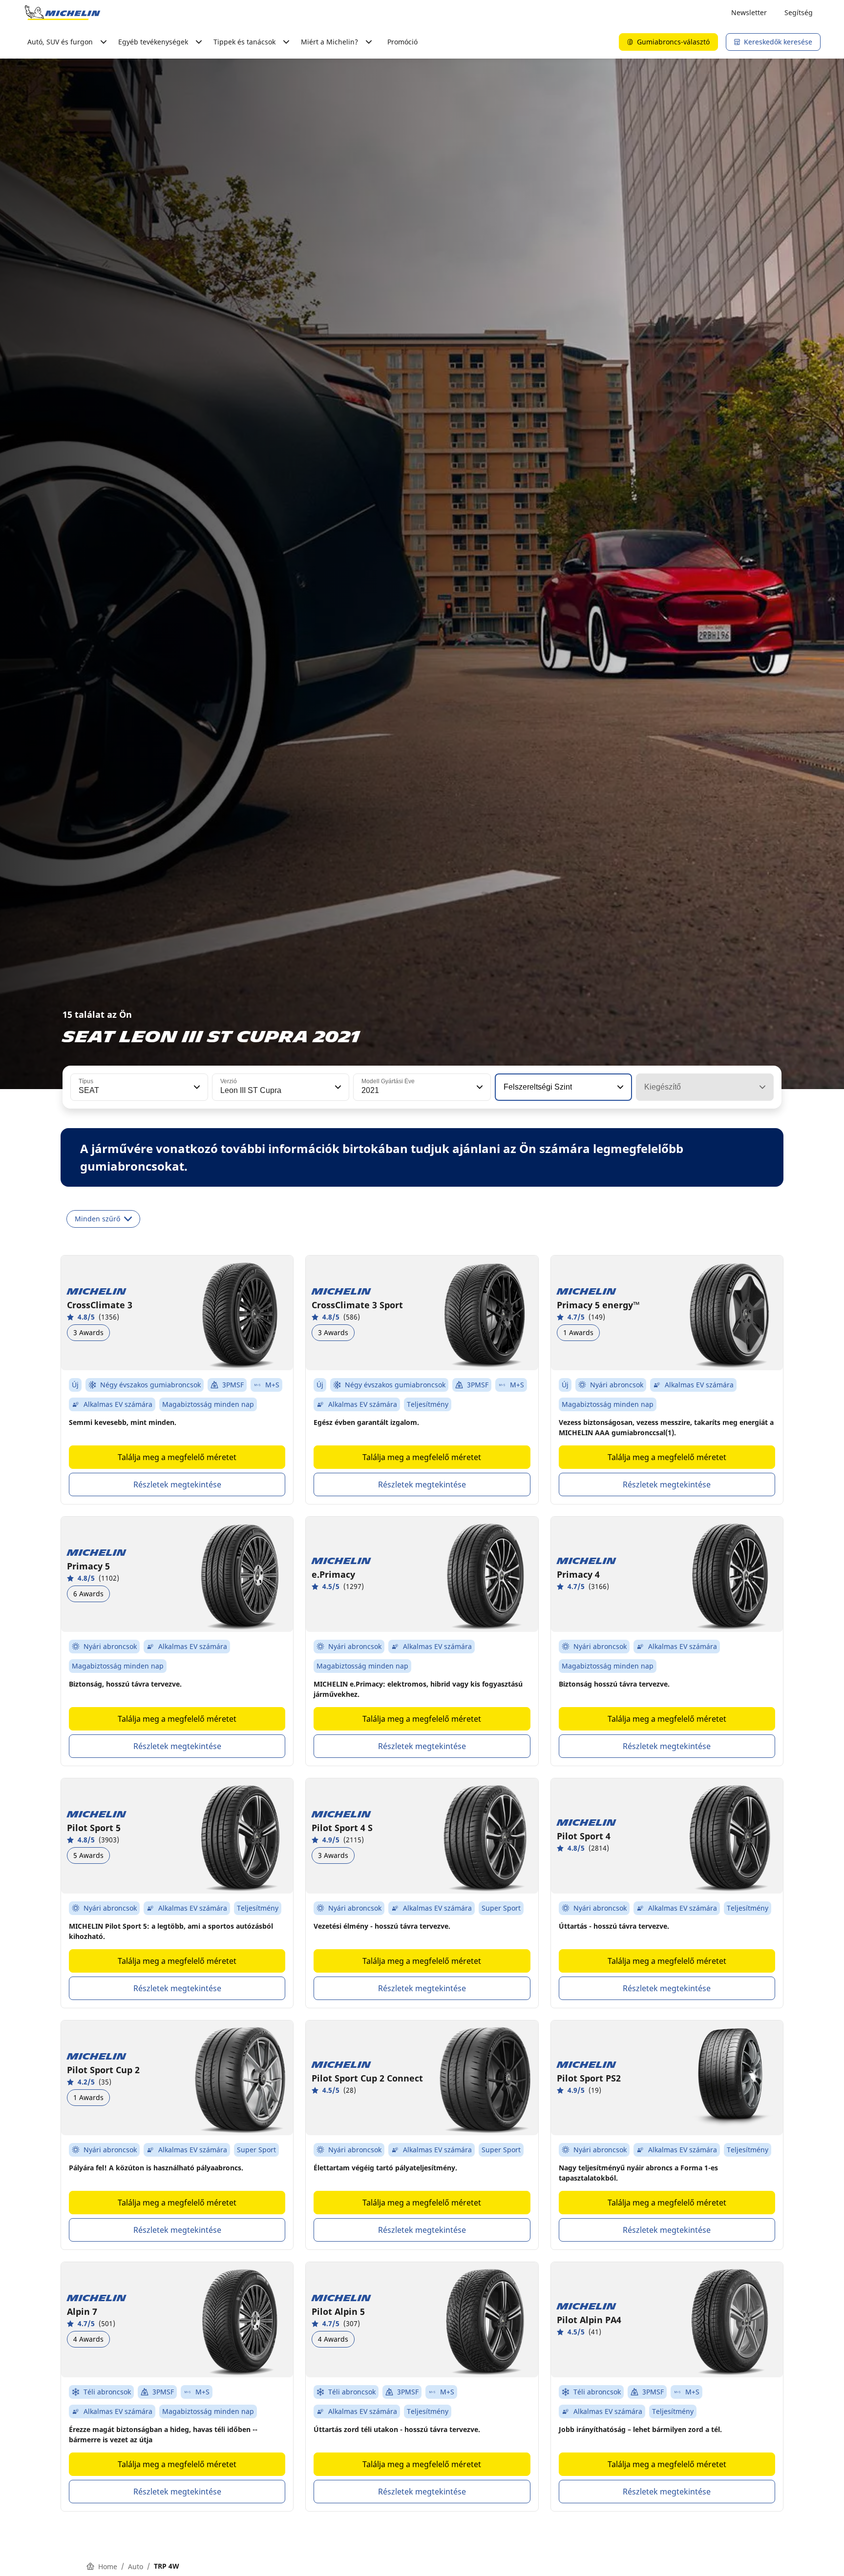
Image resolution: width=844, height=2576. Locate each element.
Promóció (402, 42)
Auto (136, 2566)
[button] (196, 1087)
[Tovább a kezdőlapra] (63, 13)
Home (108, 2566)
